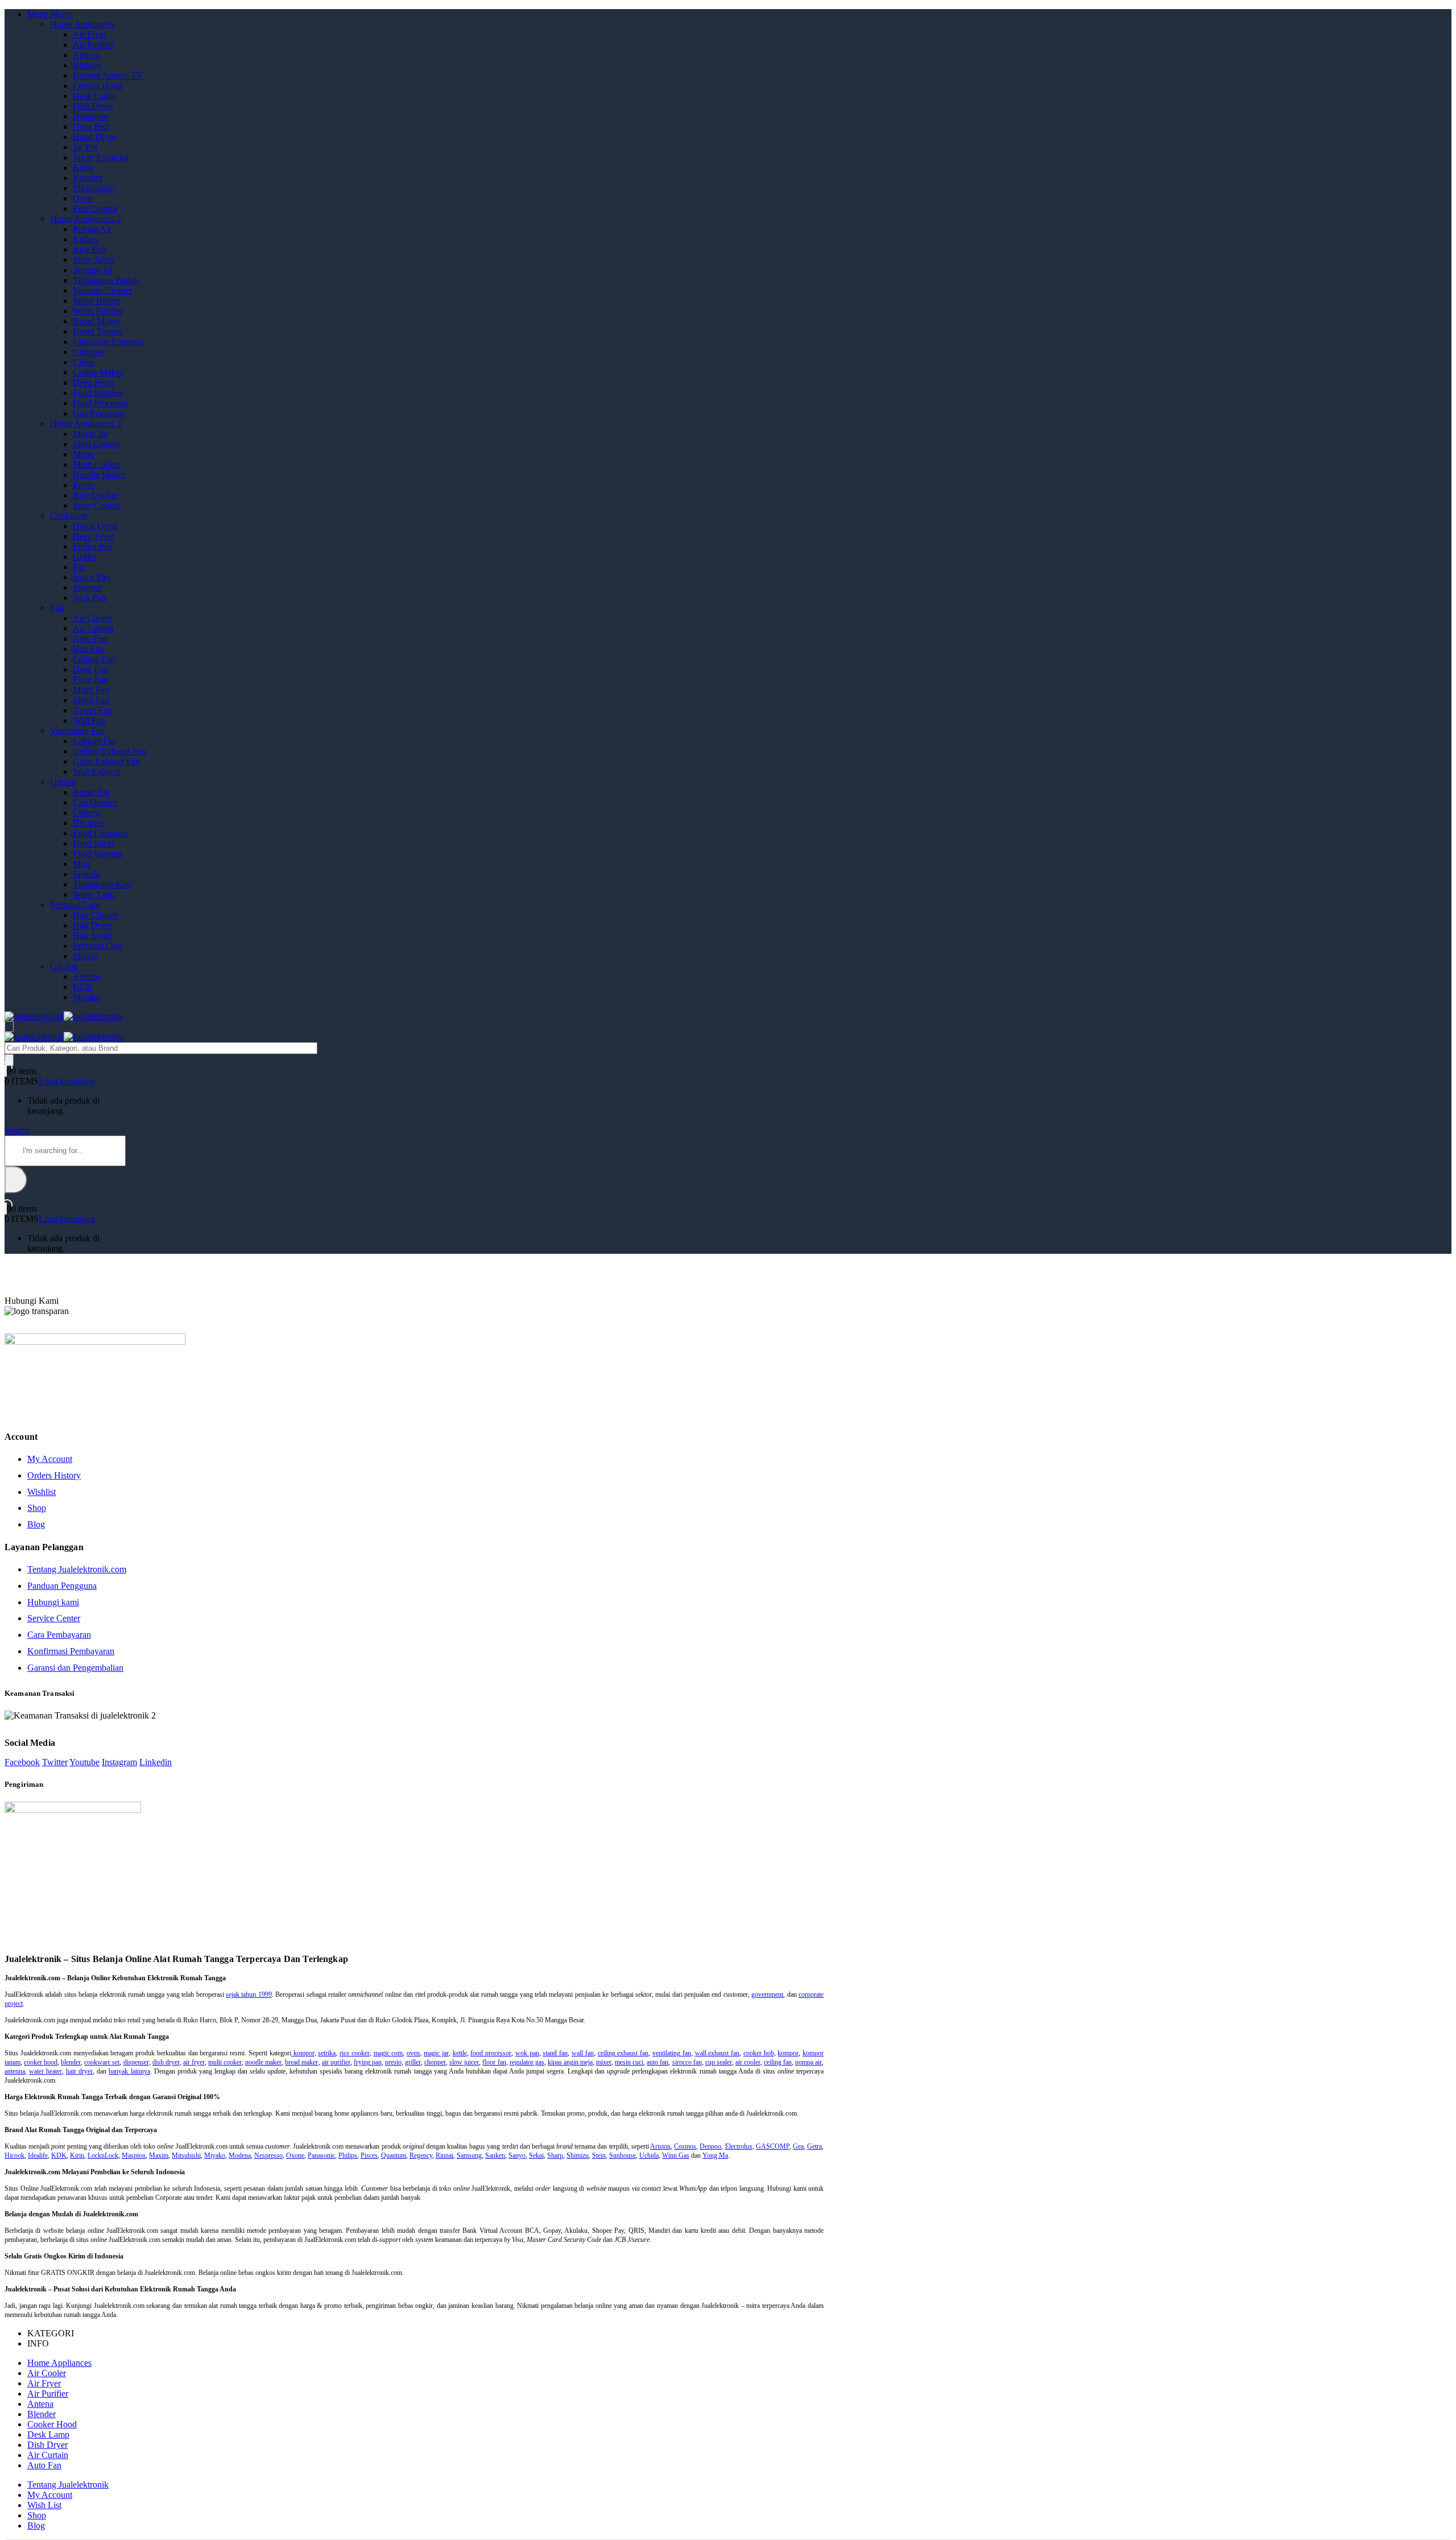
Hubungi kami (53, 1602)
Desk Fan (90, 669)
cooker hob (759, 2053)
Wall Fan (89, 720)
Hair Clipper (95, 915)
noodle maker (263, 2062)
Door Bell (91, 127)
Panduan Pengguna (62, 1586)
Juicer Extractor (101, 157)
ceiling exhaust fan (623, 2053)
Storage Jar (93, 270)
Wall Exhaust (97, 772)
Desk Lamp (94, 96)
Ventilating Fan (77, 731)
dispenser (136, 2062)
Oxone (295, 2155)
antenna (15, 2071)
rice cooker (355, 2053)
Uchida (649, 2155)
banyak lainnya (129, 2071)
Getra (814, 2146)
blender (71, 2062)
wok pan (527, 2053)
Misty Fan (91, 690)
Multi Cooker (97, 464)
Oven (83, 198)
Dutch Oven (95, 526)
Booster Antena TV (108, 75)
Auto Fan (90, 639)
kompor (303, 2053)
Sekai (536, 2155)
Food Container (101, 833)
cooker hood (41, 2062)
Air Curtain (93, 628)
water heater (45, 2071)
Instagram (119, 1762)
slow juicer (464, 2062)
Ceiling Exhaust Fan (109, 751)
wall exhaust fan (717, 2053)
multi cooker (225, 2062)
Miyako (87, 997)
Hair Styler (92, 936)
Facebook (22, 1762)
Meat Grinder (97, 444)
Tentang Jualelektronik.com (77, 1569)
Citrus (84, 362)
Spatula (86, 874)
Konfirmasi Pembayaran (71, 1651)
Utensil (63, 782)
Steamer (87, 587)
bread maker (301, 2062)
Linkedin (156, 1762)
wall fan (583, 2053)
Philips (348, 2155)
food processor (491, 2053)
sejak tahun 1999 (249, 1994)
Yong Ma (715, 2155)
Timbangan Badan (106, 280)
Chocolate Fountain (108, 342)
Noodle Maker (99, 475)
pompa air (808, 2062)
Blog (36, 1524)
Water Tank (94, 895)
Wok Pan (89, 598)
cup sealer (719, 2062)
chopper (435, 2062)
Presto (84, 485)
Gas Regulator (99, 413)
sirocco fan (687, 2062)
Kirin (77, 2155)
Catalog (64, 966)
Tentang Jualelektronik (68, 2485)
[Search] (9, 1060)
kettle (460, 2053)
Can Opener (95, 802)
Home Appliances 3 (86, 424)
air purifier (336, 2062)
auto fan (657, 2062)
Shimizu (578, 2155)
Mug (81, 864)
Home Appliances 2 (86, 219)
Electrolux (739, 2146)
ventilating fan (672, 2053)
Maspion (134, 2155)
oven (413, 2053)
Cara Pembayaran (59, 1635)
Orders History (54, 1475)
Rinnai (444, 2155)
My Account (50, 1459)
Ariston (86, 976)
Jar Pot (85, 147)
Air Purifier (93, 45)
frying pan (368, 2062)
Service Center (54, 1618)
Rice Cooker (96, 495)
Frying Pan (93, 546)
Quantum (394, 2155)
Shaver (85, 956)
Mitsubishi (186, 2155)
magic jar (436, 2053)
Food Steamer (98, 393)
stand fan (555, 2053)
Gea (798, 2146)
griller (413, 2062)
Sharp (555, 2155)
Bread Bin (91, 792)
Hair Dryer (92, 925)
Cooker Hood (98, 86)
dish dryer (166, 2062)
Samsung (469, 2155)
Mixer (84, 454)
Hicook (15, 2155)
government (767, 1994)
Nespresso (268, 2155)
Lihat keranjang (67, 1081)
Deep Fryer (93, 383)
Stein (599, 2155)
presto (393, 2062)
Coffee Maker (98, 372)
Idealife (38, 2155)
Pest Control (95, 208)
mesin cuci (629, 2062)
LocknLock (103, 2155)
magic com (388, 2053)
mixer (604, 2062)
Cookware (69, 516)
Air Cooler (92, 618)
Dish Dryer (93, 106)
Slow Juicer (94, 260)
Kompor (88, 178)
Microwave (93, 188)
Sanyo (517, 2155)
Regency (421, 2155)
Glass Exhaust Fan (106, 761)
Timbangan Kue (102, 884)
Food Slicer (94, 843)
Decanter (89, 823)
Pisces (369, 2155)
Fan (57, 608)
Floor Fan (90, 680)
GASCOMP (773, 2146)
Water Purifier (98, 311)
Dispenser (91, 116)
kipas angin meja (570, 2062)
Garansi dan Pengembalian (75, 1668)
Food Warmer (98, 854)
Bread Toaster (98, 331)
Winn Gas (676, 2155)
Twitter (55, 1762)
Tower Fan (92, 710)
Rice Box (90, 249)
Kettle (84, 168)
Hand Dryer (94, 137)
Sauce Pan (92, 577)
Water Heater (96, 301)
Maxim (159, 2155)
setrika (327, 2053)
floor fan (494, 2062)
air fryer (194, 2062)
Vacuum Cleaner (103, 290)
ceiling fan (778, 2062)
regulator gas (527, 2062)
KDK (83, 987)
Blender (87, 65)
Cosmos (685, 2146)
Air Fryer (90, 34)
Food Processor (101, 403)
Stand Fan (91, 700)
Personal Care (75, 905)
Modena (240, 2155)
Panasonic (321, 2155)
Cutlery (86, 813)
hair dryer (79, 2071)
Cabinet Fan (95, 741)
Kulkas (86, 239)
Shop (37, 1508)
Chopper (88, 352)
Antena (86, 55)
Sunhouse (622, 2155)
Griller (84, 557)
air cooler (748, 2062)
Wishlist (42, 1492)
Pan (80, 567)
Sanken (495, 2155)
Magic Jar (90, 434)
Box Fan (88, 649)
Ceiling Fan (94, 659)
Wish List (44, 2505)
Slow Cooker (97, 505)
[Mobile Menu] (9, 1027)
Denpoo (710, 2146)
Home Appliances (82, 24)
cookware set (102, 2062)
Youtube (84, 1762)
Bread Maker (96, 321)
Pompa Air (92, 229)
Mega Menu (49, 14)
